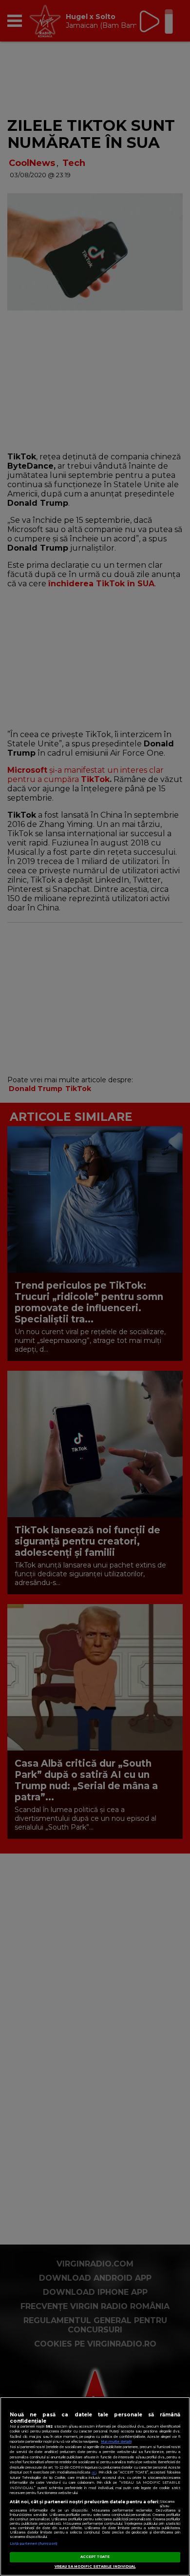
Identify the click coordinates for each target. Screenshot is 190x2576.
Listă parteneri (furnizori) (33, 2544)
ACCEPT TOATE (95, 2557)
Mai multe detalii (116, 2442)
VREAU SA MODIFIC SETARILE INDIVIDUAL (95, 2566)
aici (94, 2472)
